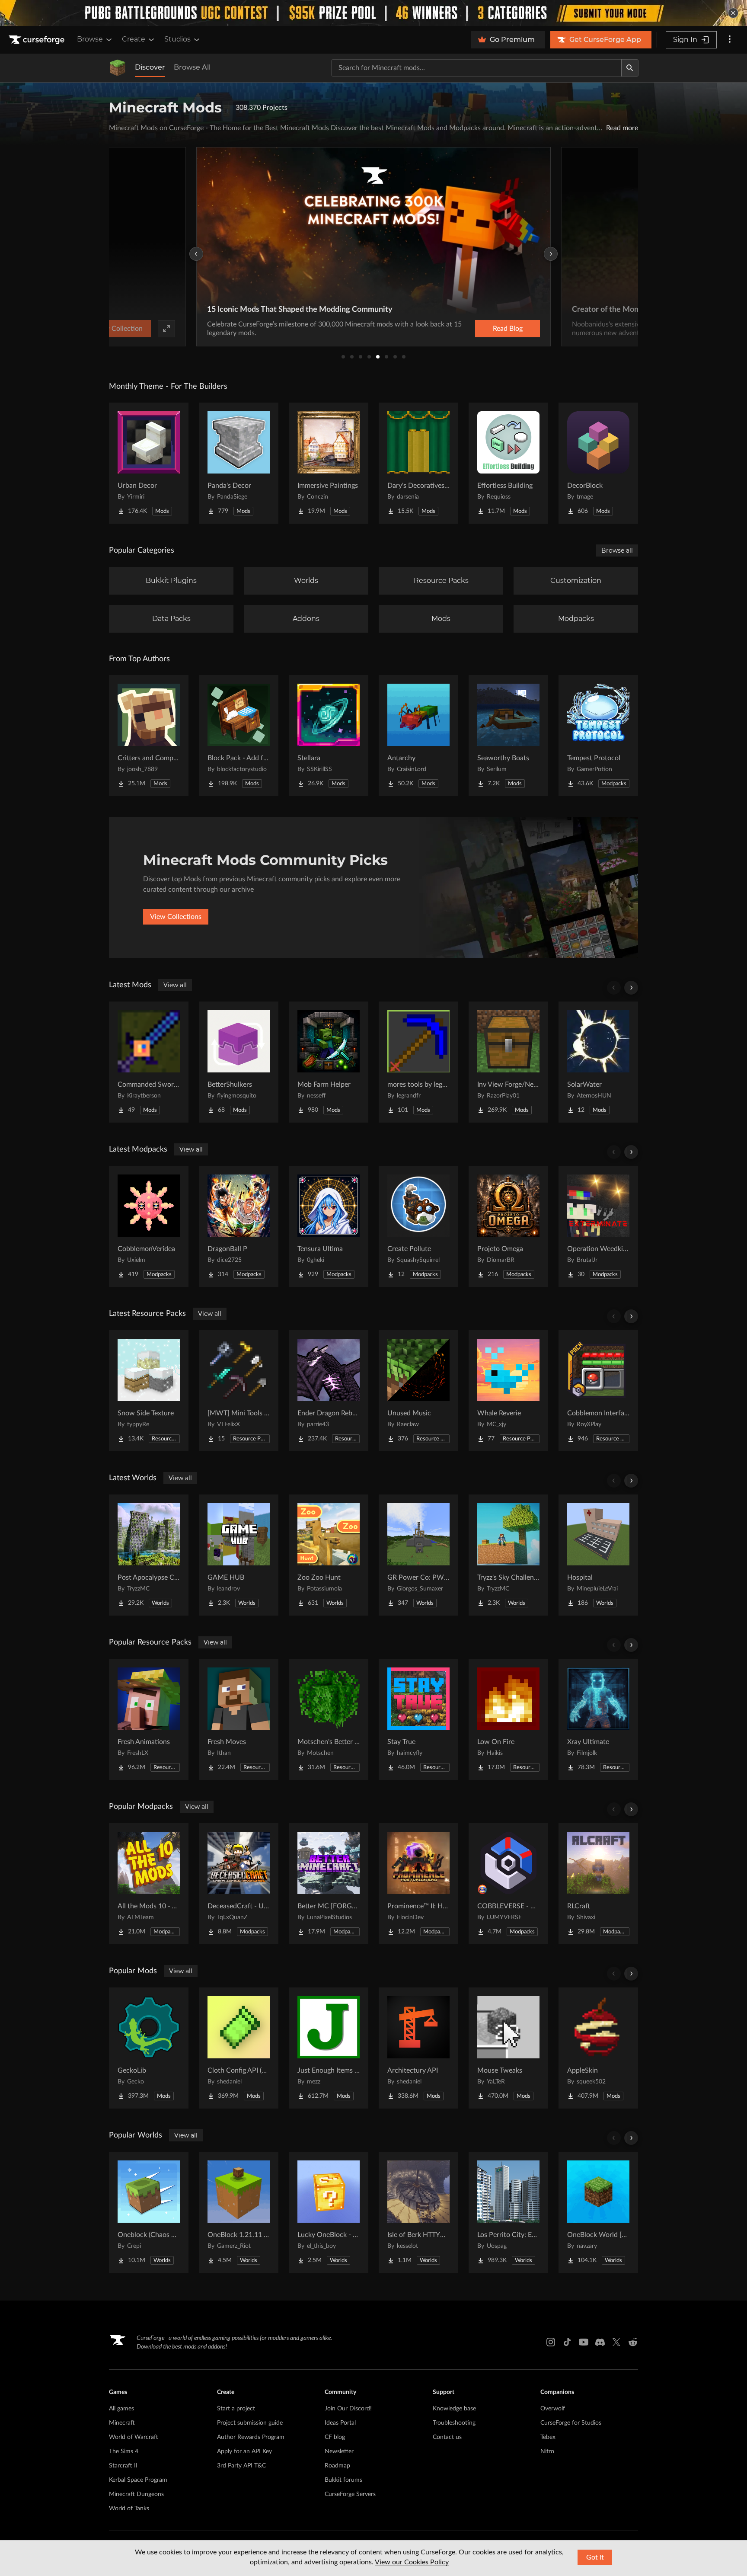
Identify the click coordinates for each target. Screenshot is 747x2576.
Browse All (192, 67)
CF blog (335, 2437)
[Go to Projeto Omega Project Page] (508, 1226)
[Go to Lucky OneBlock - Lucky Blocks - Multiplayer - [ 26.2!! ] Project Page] (329, 2212)
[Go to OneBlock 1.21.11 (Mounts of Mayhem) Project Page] (239, 2212)
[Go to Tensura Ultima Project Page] (329, 1226)
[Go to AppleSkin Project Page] (598, 2048)
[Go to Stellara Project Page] (329, 736)
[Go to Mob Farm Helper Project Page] (329, 1062)
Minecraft (122, 2423)
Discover (150, 67)
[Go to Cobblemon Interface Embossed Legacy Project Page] (598, 1391)
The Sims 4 (124, 2451)
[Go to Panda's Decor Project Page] (239, 463)
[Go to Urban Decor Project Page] (149, 463)
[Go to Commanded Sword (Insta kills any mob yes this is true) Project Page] (149, 1062)
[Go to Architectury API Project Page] (418, 2048)
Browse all (617, 550)
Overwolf (553, 2409)
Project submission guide (250, 2423)
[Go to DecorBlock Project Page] (598, 463)
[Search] (630, 68)
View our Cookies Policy (412, 2562)
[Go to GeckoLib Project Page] (149, 2048)
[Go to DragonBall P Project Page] (239, 1226)
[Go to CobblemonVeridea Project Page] (149, 1226)
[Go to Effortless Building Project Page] (508, 463)
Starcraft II (123, 2466)
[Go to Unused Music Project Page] (418, 1391)
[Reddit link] (633, 2342)
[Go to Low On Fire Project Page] (508, 1719)
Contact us (447, 2437)
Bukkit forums (343, 2480)
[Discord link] (600, 2342)
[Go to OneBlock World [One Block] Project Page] (598, 2212)
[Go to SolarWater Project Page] (598, 1062)
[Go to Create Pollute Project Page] (418, 1226)
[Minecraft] (118, 68)
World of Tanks (129, 2509)
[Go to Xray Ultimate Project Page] (598, 1719)
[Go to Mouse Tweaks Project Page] (508, 2048)
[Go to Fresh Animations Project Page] (149, 1719)
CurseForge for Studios (571, 2423)
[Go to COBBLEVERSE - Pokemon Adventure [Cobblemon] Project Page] (508, 1884)
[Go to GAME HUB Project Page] (239, 1555)
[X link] (616, 2342)
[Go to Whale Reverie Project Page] (508, 1391)
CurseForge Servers (350, 2494)
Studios (177, 39)
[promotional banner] (373, 13)
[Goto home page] (38, 40)
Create (134, 39)
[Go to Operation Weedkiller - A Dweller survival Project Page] (598, 1226)
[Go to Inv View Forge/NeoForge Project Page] (508, 1062)
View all (175, 985)
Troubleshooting (454, 2423)
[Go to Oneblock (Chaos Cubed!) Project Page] (149, 2212)
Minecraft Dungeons (136, 2494)
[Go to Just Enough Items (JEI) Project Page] (329, 2048)
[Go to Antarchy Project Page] (418, 736)
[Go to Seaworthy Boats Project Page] (508, 736)
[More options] (730, 40)
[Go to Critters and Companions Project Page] (149, 736)
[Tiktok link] (567, 2342)
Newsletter (339, 2451)
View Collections (176, 917)
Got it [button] (595, 2557)
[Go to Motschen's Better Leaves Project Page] (329, 1719)
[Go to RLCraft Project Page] (598, 1884)
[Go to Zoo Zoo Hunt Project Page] (329, 1555)
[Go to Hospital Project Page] (598, 1555)
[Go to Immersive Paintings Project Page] (329, 463)
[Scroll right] (631, 988)
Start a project (236, 2409)
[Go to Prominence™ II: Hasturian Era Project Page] (418, 1884)
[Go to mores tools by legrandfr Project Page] (418, 1062)
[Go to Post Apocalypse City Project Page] (149, 1555)
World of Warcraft (134, 2437)
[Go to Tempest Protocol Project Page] (598, 736)
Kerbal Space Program (138, 2480)
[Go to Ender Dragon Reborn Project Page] (329, 1391)
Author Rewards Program (251, 2437)
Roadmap (337, 2466)
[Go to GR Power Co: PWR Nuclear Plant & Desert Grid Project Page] (418, 1555)
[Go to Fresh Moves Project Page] (239, 1719)
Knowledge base (454, 2409)
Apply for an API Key (244, 2451)
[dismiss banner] (733, 13)
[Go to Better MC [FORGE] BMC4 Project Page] (329, 1884)
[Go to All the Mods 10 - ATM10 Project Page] (149, 1884)
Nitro (547, 2451)
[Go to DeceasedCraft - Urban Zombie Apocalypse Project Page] (239, 1884)
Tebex (548, 2437)
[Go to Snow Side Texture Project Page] (149, 1391)
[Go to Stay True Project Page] (418, 1719)
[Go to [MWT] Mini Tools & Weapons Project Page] (239, 1391)
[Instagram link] (551, 2342)
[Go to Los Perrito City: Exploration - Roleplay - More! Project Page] (508, 2212)
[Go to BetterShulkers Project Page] (239, 1062)
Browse (90, 39)
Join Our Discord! (348, 2409)
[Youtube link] (584, 2342)
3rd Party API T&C (241, 2466)
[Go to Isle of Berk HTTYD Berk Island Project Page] (418, 2212)
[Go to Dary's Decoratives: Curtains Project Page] (418, 463)
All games (121, 2409)
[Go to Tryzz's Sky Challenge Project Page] (508, 1555)
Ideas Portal (340, 2423)
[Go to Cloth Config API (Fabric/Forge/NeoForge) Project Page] (239, 2048)
